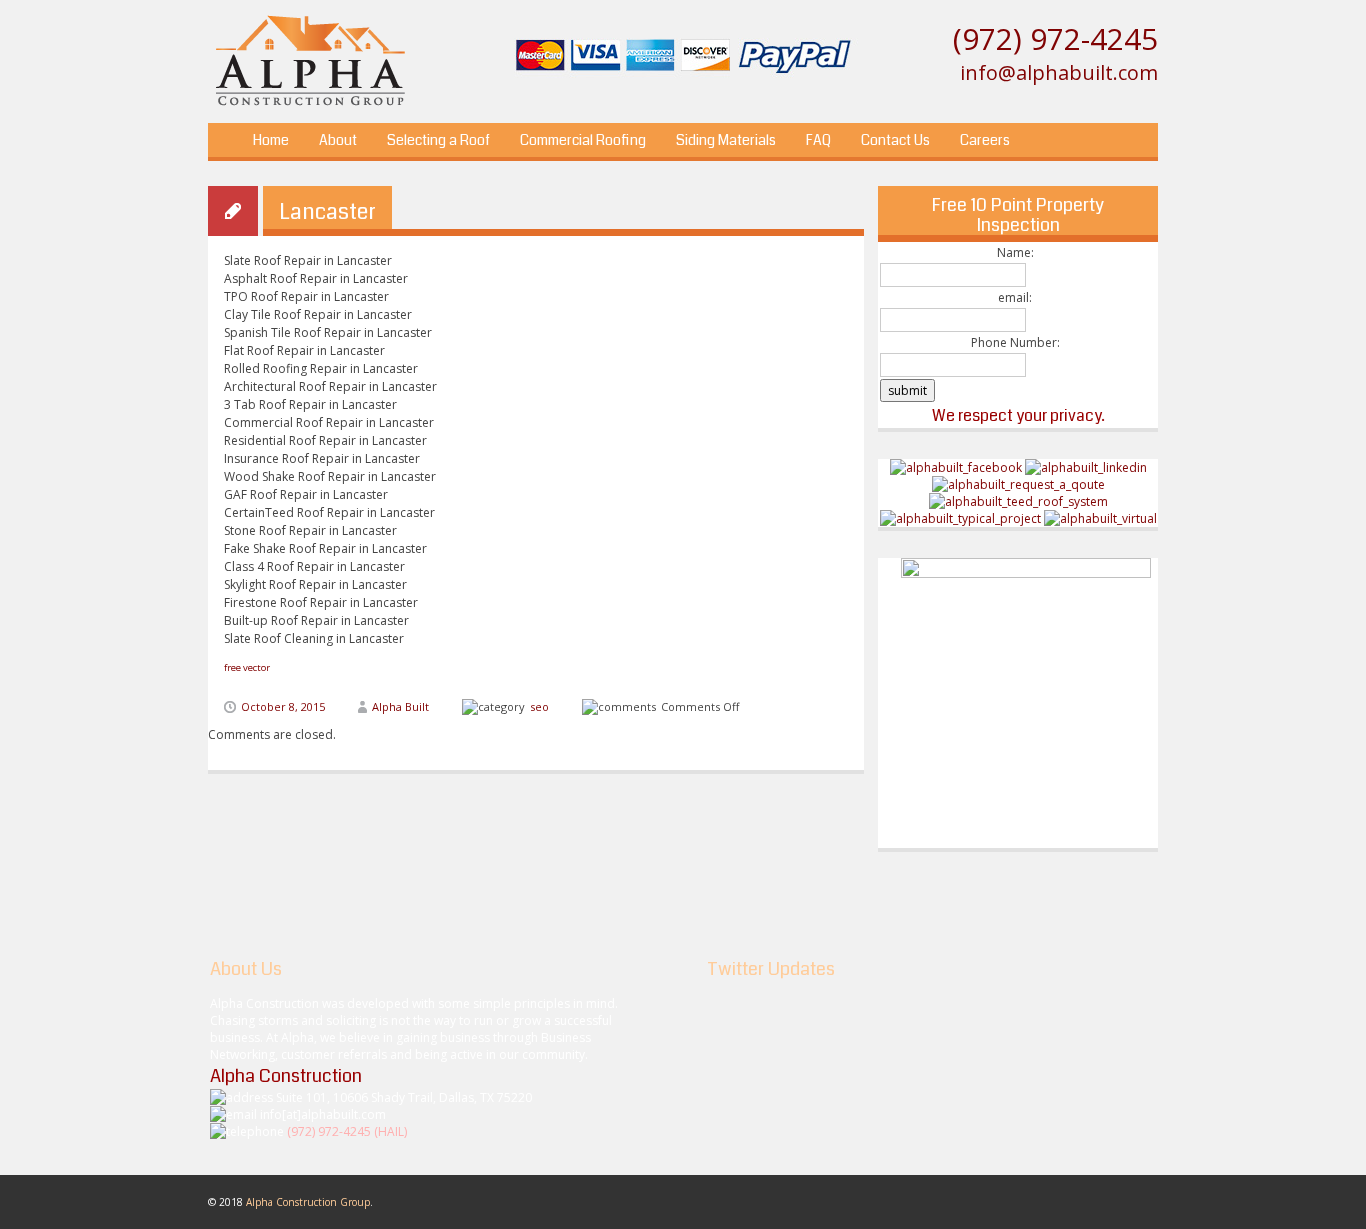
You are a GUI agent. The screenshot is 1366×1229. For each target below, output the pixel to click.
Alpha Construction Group (308, 1202)
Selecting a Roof (438, 140)
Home (271, 140)
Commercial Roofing (583, 140)
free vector (247, 667)
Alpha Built (400, 706)
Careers (985, 140)
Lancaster (327, 211)
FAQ (818, 140)
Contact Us (895, 140)
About (338, 140)
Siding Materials (726, 140)
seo (539, 706)
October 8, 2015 (283, 706)
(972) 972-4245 (1055, 38)
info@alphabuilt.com (1059, 72)
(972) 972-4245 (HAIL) (347, 1131)
